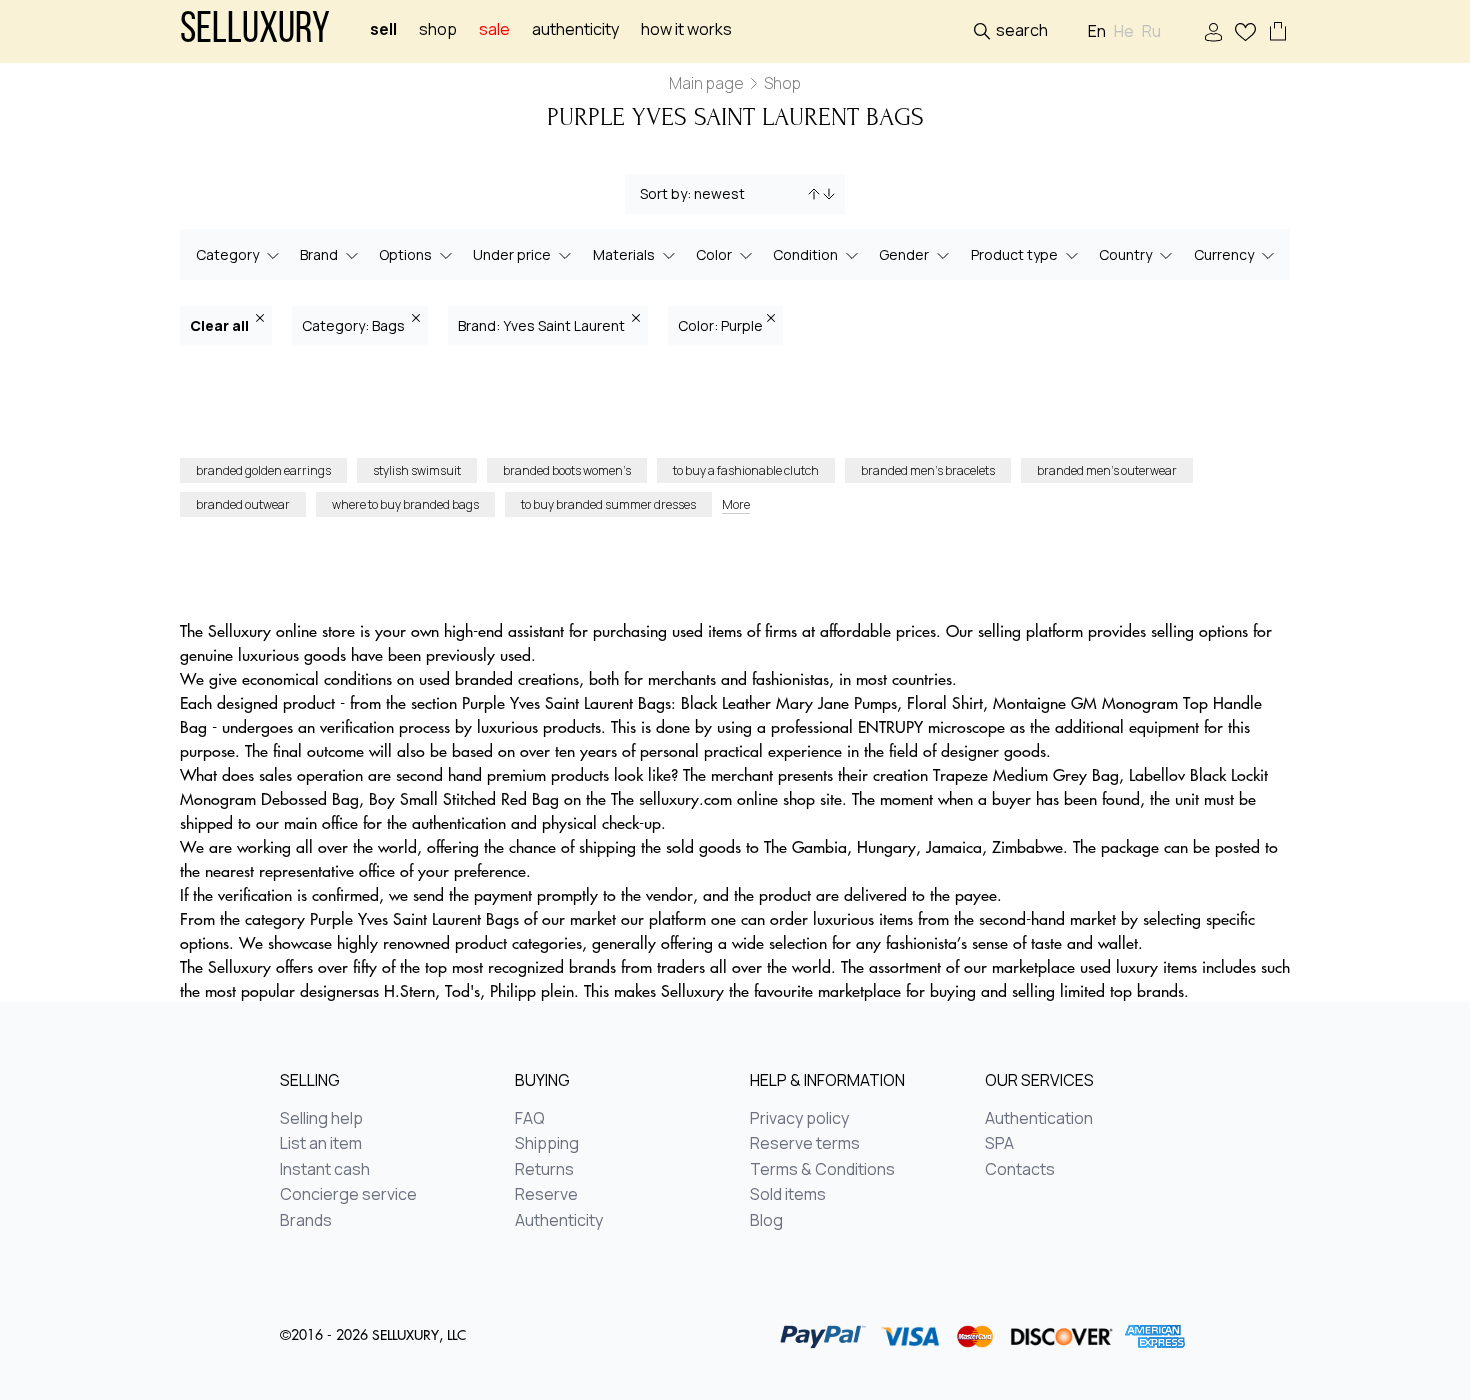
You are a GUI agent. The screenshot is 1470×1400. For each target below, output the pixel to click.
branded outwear (243, 504)
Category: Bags (355, 325)
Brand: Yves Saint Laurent (543, 325)
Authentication (1039, 1119)
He (1124, 31)
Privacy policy (799, 1119)
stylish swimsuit (417, 470)
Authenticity (575, 29)
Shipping (547, 1144)
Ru (1151, 31)
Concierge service (348, 1195)
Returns (544, 1170)
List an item (321, 1144)
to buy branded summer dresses (608, 504)
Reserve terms (805, 1144)
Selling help (321, 1119)
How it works (686, 29)
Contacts (1020, 1170)
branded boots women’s (567, 470)
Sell (383, 29)
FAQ (530, 1119)
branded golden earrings (263, 470)
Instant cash (325, 1170)
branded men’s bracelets (928, 470)
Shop (438, 29)
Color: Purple (720, 325)
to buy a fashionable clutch (746, 470)
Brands (306, 1221)
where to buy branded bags (405, 504)
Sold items (788, 1195)
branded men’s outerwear (1107, 470)
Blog (766, 1221)
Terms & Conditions (822, 1170)
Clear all (221, 325)
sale (494, 29)
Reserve (546, 1195)
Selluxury (255, 31)
